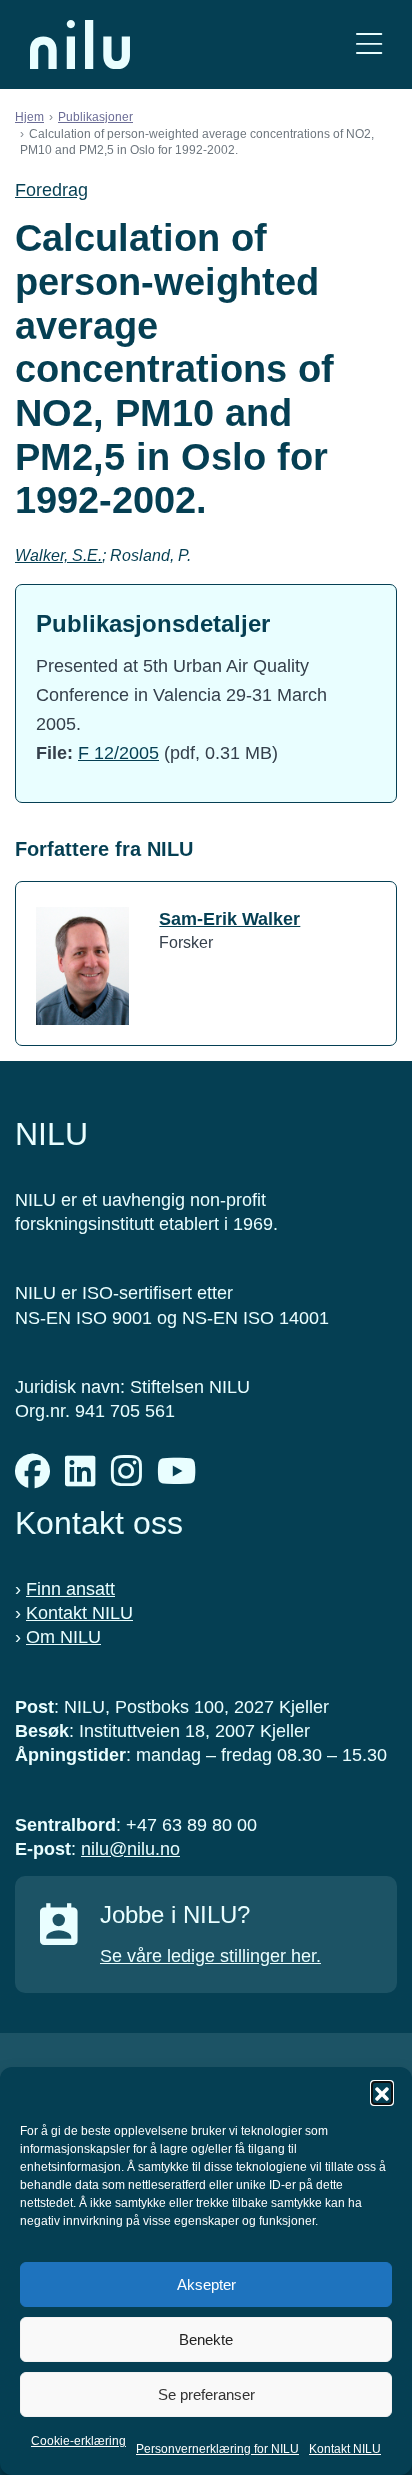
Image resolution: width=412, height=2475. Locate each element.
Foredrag (51, 190)
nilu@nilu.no (130, 1849)
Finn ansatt (70, 1589)
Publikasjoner (95, 117)
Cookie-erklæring (78, 2441)
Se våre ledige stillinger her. (210, 1956)
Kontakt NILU (345, 2449)
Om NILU (63, 1637)
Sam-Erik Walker (229, 919)
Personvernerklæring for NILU (217, 2449)
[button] (382, 2092)
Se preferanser (206, 2394)
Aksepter (206, 2284)
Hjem (29, 117)
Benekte (206, 2339)
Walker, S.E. (58, 555)
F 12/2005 (118, 753)
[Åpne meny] (369, 44)
